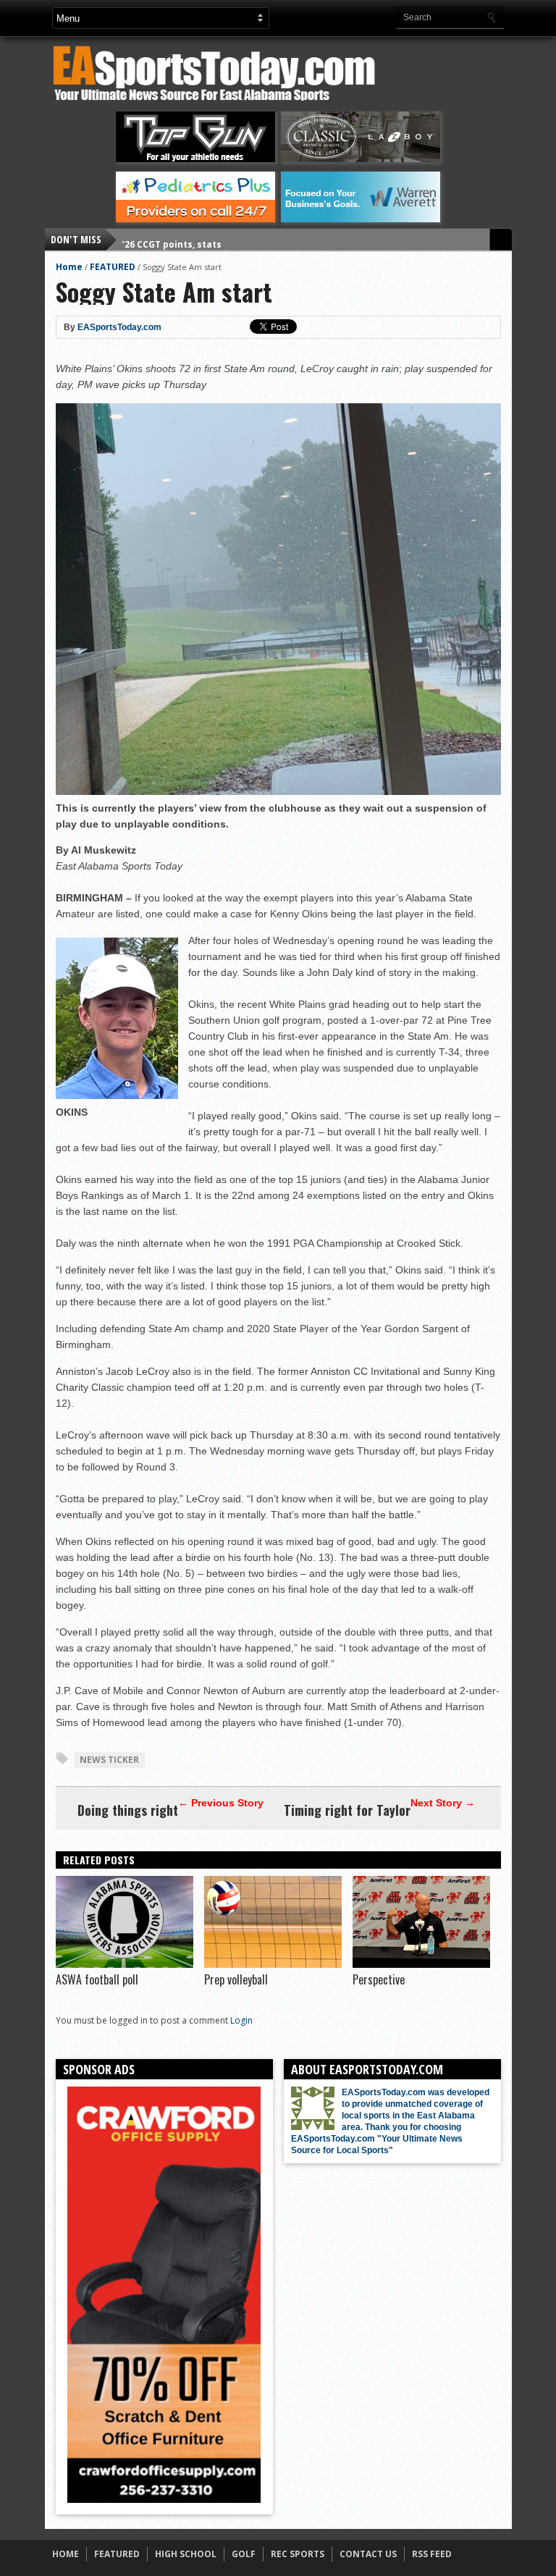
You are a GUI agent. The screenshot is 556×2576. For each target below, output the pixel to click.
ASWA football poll (97, 1979)
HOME (66, 2554)
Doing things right (128, 1810)
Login (241, 2020)
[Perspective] (421, 1964)
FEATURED (113, 267)
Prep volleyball (236, 1979)
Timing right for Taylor (347, 1810)
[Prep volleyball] (273, 1964)
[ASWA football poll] (125, 1964)
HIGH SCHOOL (186, 2554)
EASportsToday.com (119, 327)
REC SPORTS (298, 2554)
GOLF (244, 2554)
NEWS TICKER (109, 1760)
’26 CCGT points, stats (172, 239)
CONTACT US (368, 2554)
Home (69, 267)
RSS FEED (432, 2554)
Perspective (379, 1979)
